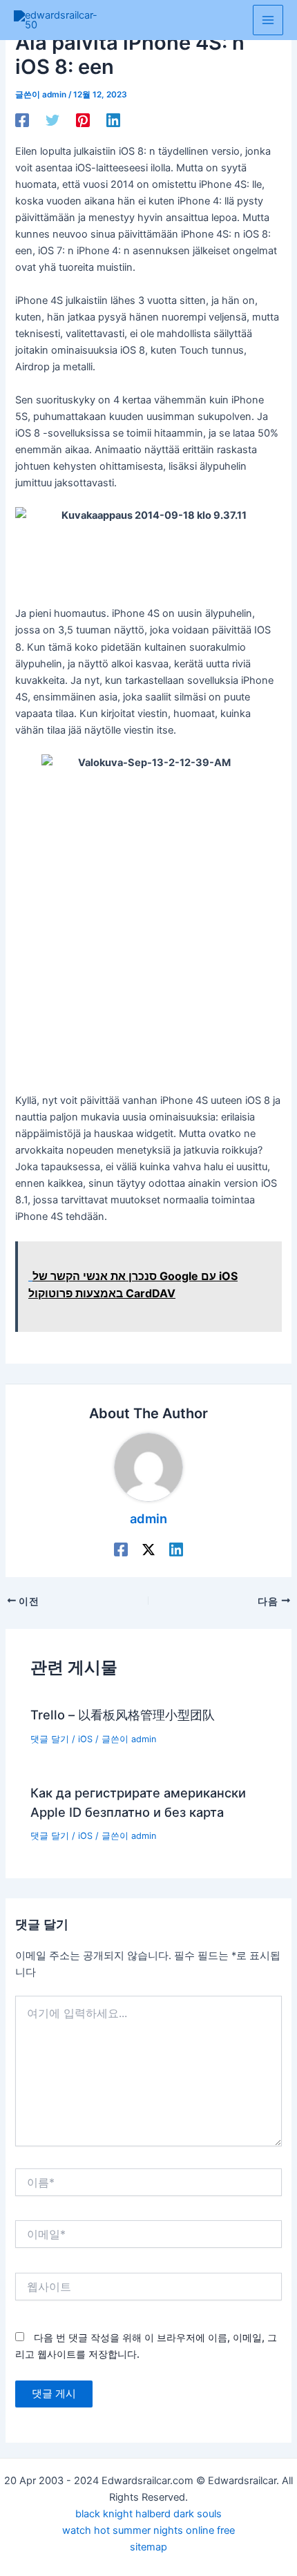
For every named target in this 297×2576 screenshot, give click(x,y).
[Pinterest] (83, 120)
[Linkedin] (113, 120)
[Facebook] (22, 120)
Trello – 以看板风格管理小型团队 (123, 1715)
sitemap (148, 2547)
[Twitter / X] (148, 1549)
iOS (85, 1739)
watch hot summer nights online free (148, 2530)
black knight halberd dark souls (148, 2514)
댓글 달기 (50, 1739)
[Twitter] (52, 120)
